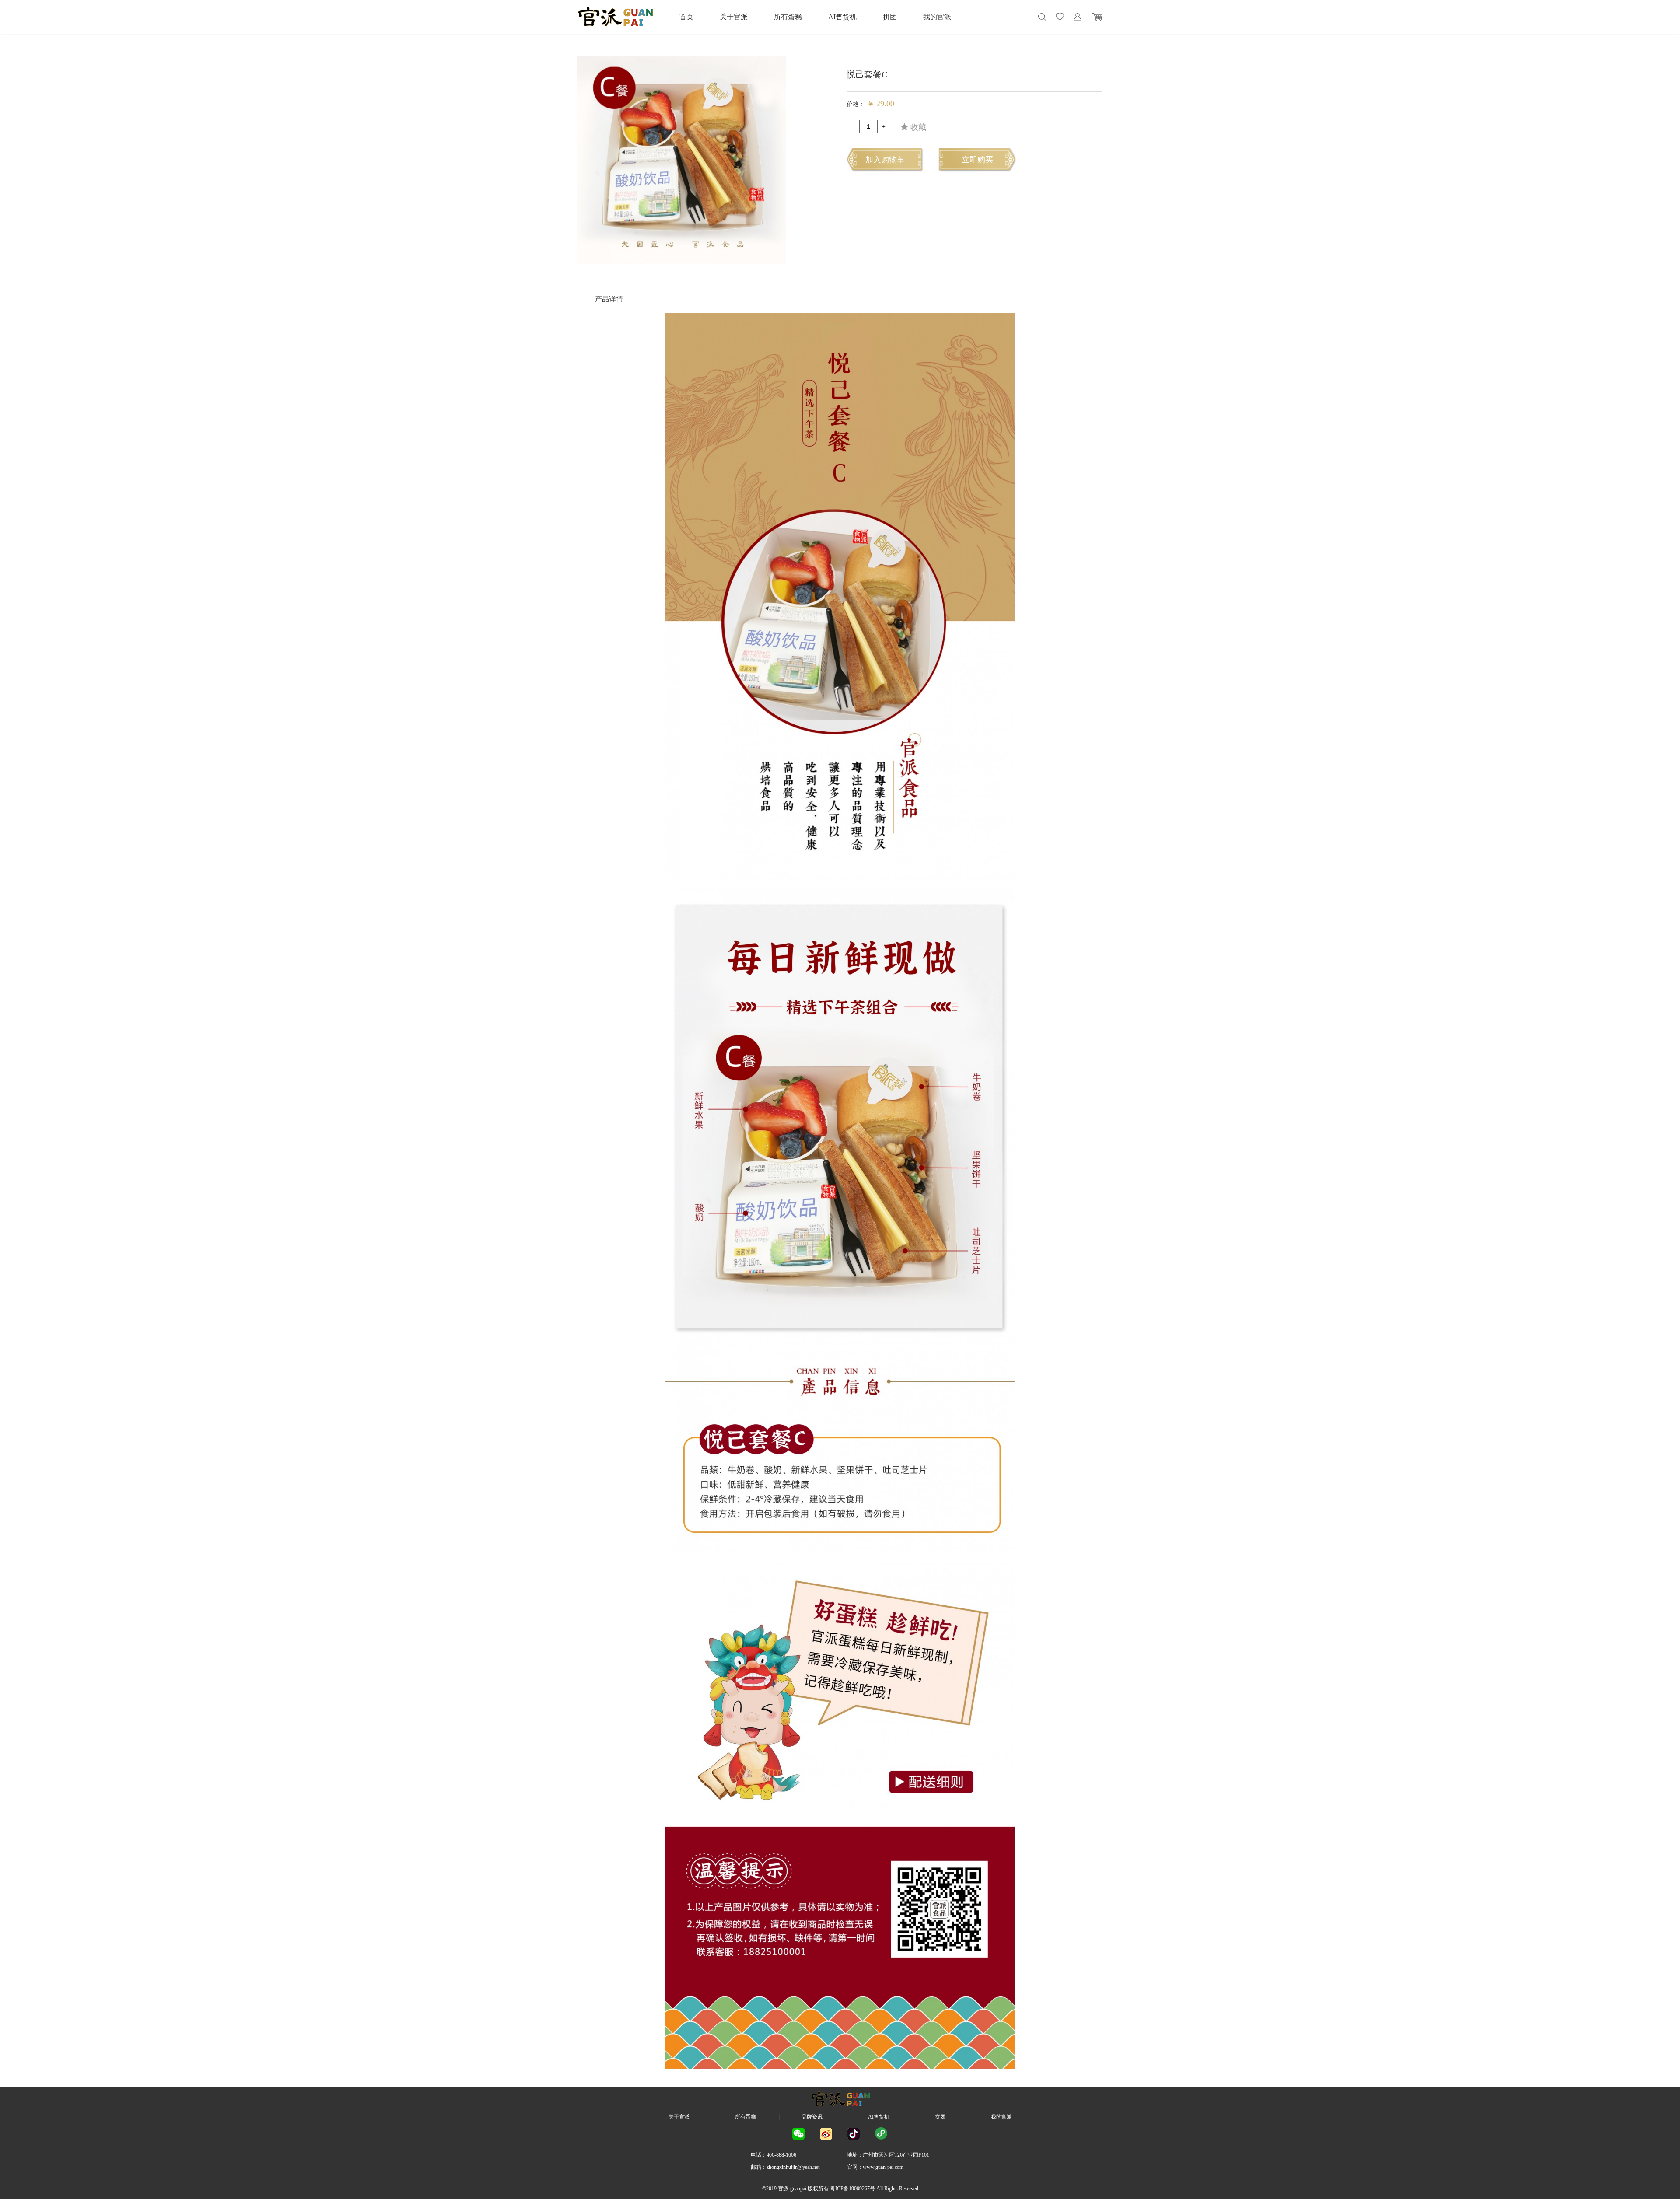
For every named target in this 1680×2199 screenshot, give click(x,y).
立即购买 (977, 160)
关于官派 (734, 17)
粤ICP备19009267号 (852, 2189)
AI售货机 (842, 17)
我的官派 (937, 17)
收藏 (917, 127)
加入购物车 (885, 160)
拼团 (890, 17)
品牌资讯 (812, 2117)
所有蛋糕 (788, 17)
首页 (686, 17)
